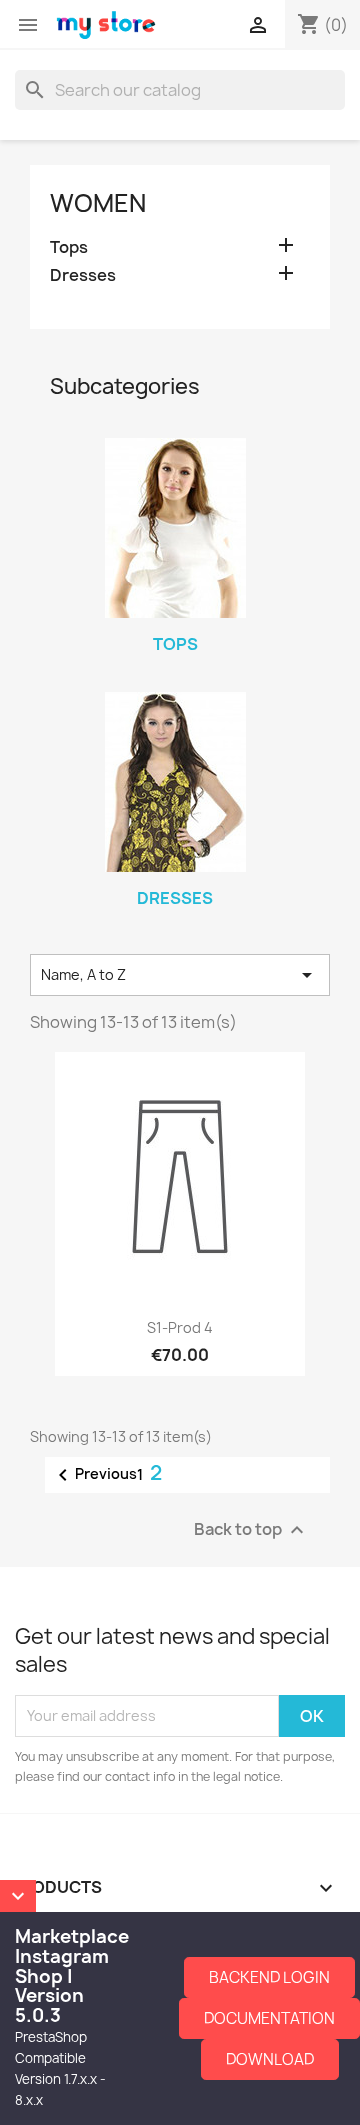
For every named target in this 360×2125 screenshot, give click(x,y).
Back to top (251, 1529)
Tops (69, 247)
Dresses (83, 275)
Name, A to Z (180, 975)
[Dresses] (175, 782)
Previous (94, 1475)
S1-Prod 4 (180, 1327)
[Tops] (175, 528)
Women (98, 203)
